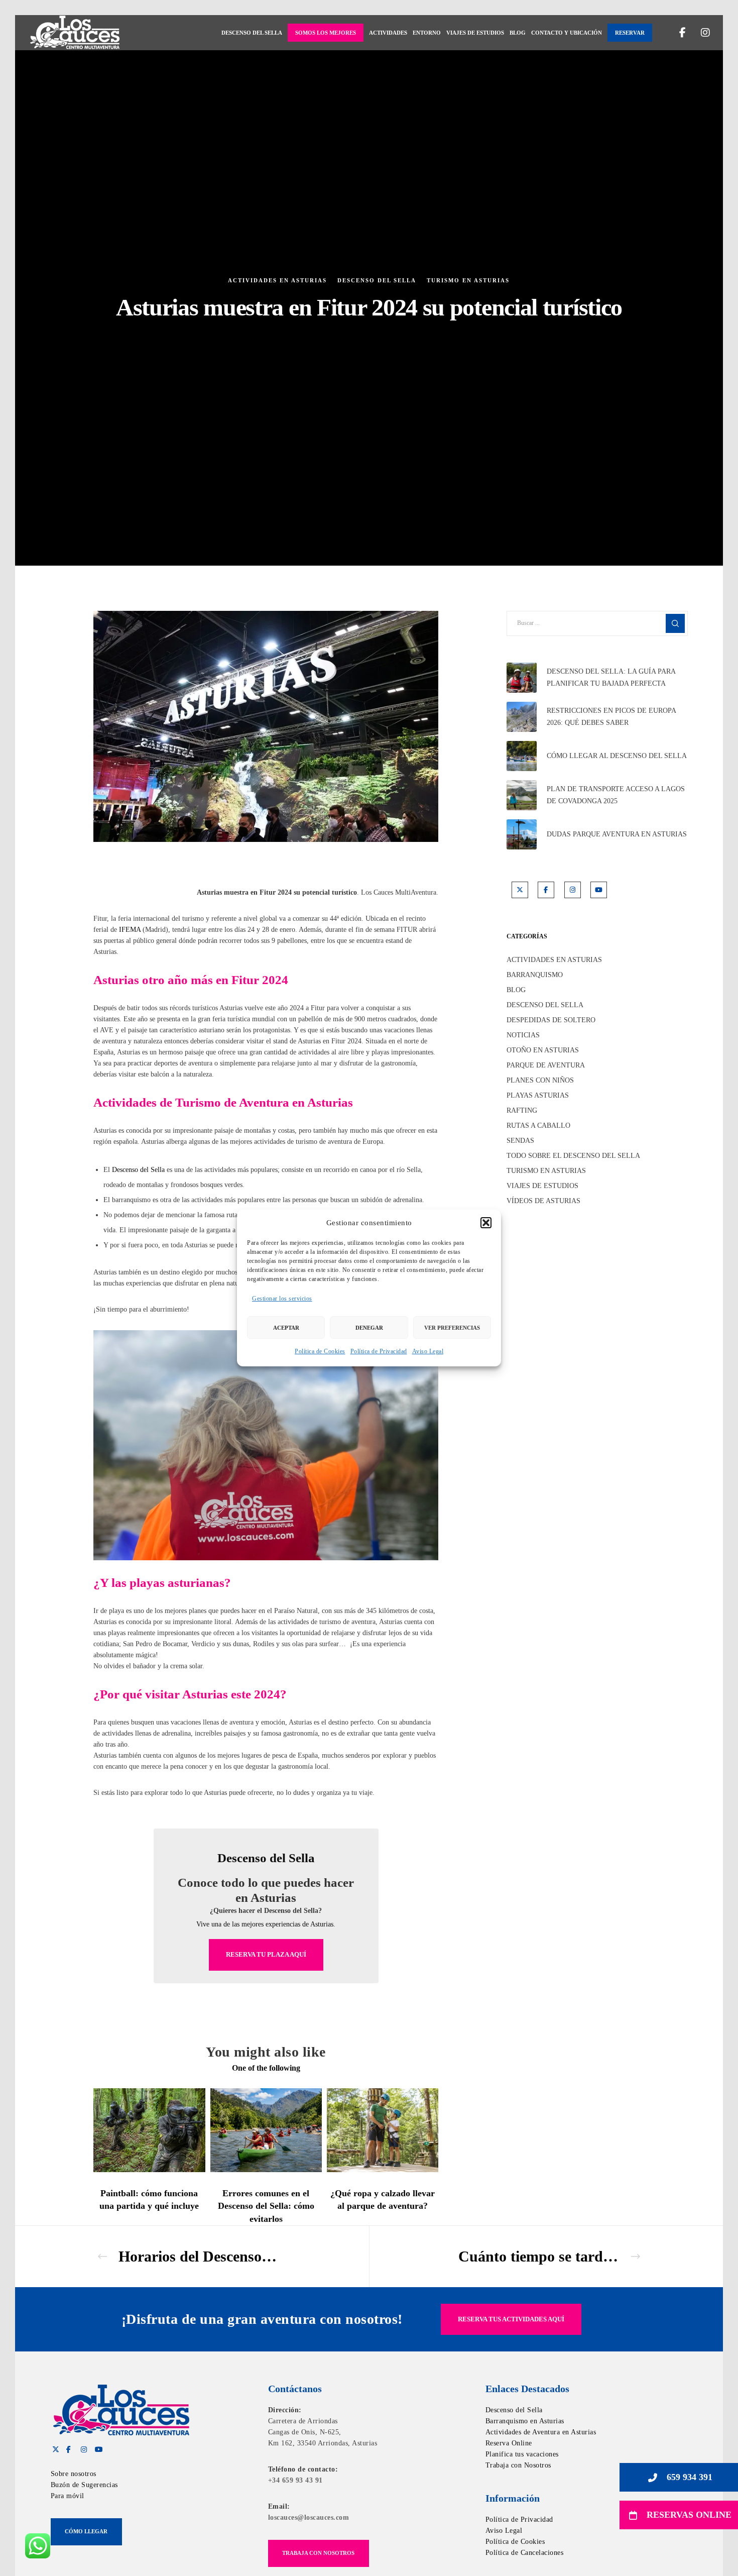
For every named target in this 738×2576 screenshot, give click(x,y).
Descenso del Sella (377, 280)
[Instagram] (699, 33)
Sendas (520, 1141)
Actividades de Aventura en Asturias (541, 2432)
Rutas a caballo (538, 1125)
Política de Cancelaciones (525, 2553)
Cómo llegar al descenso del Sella (617, 756)
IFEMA (130, 930)
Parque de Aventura (546, 1065)
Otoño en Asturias (543, 1050)
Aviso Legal (428, 1351)
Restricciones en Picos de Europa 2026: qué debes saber (611, 717)
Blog (516, 990)
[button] (486, 1223)
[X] (520, 890)
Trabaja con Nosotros (518, 2465)
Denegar (369, 1328)
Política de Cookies (320, 1351)
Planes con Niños (540, 1080)
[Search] (675, 623)
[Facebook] (676, 33)
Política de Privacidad (379, 1351)
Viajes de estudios (542, 1186)
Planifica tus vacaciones (522, 2454)
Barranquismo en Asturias (525, 2421)
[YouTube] (599, 890)
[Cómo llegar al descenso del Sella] (522, 756)
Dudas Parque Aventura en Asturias (617, 834)
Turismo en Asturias (468, 280)
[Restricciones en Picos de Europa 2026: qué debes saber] (522, 717)
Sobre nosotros (74, 2474)
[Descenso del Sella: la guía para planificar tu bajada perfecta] (522, 678)
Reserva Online (509, 2443)
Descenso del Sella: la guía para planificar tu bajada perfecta (611, 677)
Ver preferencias (452, 1328)
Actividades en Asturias (277, 280)
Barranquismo (535, 975)
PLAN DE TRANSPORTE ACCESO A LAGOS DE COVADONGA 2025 (616, 795)
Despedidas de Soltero (551, 1020)
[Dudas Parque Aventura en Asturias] (522, 834)
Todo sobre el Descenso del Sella (573, 1156)
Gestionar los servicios (282, 1299)
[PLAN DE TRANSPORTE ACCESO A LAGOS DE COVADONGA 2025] (522, 795)
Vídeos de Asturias (543, 1201)
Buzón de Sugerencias (84, 2485)
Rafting (522, 1110)
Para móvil (68, 2496)
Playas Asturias (538, 1095)
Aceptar (286, 1328)
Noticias (523, 1035)
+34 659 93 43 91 (295, 2480)
